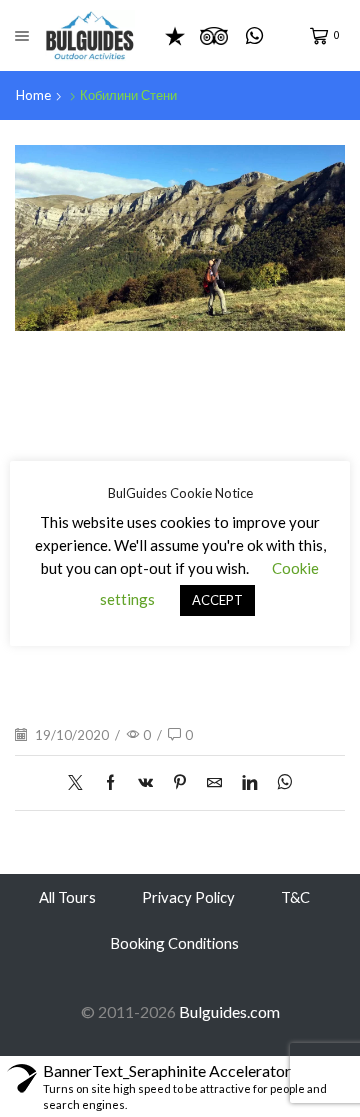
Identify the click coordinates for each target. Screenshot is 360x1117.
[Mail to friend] (214, 783)
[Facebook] (110, 783)
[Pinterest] (180, 783)
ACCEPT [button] (217, 600)
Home (33, 95)
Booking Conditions (174, 943)
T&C (295, 897)
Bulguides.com (229, 1011)
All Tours (67, 897)
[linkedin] (249, 783)
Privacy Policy (188, 897)
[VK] (145, 783)
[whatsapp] (279, 783)
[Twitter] (80, 783)
